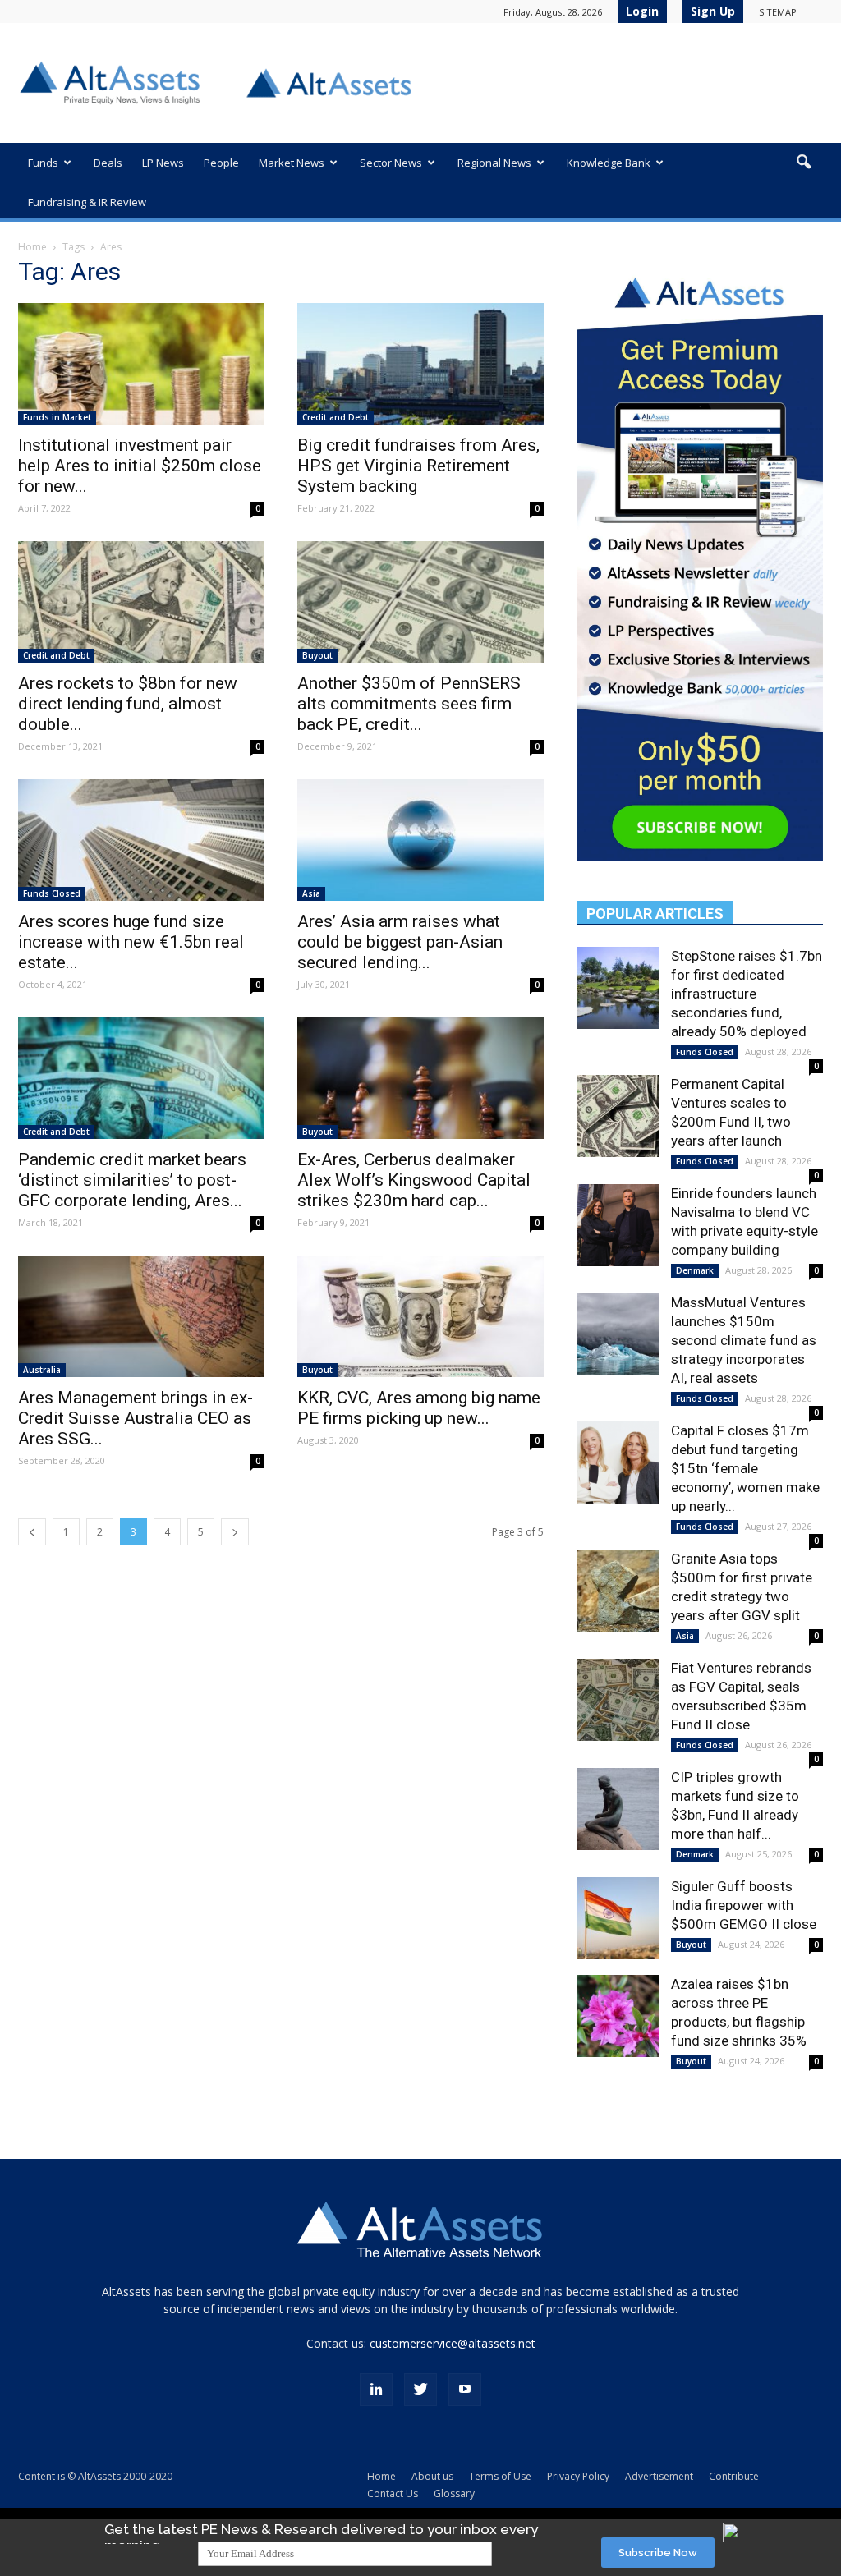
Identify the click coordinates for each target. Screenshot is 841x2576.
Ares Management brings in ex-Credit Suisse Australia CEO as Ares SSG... (136, 1418)
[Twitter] (420, 2390)
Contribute (734, 2476)
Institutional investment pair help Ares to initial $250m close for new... (140, 466)
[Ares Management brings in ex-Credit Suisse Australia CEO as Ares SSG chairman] (141, 1316)
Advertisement (659, 2476)
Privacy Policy (578, 2476)
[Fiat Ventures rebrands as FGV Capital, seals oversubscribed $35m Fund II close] (618, 1700)
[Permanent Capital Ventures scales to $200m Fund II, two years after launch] (618, 1116)
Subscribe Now (658, 2553)
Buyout (317, 655)
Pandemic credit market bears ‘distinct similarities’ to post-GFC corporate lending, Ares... (132, 1180)
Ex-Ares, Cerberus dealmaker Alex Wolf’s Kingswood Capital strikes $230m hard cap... (414, 1180)
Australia (42, 1370)
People (221, 163)
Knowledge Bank (609, 163)
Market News (292, 163)
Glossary (454, 2493)
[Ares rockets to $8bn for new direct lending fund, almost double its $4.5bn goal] (141, 602)
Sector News (391, 163)
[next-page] (235, 1532)
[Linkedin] (376, 2390)
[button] (803, 163)
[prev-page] (32, 1532)
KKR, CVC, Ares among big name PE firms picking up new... (419, 1408)
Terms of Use (500, 2476)
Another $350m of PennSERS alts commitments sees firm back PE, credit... (409, 704)
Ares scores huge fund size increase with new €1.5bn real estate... (131, 942)
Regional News (494, 163)
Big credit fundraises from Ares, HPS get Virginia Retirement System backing (418, 466)
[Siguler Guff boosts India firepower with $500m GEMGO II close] (618, 1918)
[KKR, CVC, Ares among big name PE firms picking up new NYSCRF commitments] (420, 1316)
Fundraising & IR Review (87, 202)
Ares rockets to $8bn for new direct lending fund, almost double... (128, 704)
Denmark (695, 1270)
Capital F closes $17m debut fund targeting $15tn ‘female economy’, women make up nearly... (745, 1468)
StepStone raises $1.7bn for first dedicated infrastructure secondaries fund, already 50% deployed (747, 994)
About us (432, 2476)
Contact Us (393, 2493)
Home (32, 247)
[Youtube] (465, 2390)
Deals (108, 163)
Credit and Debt (335, 417)
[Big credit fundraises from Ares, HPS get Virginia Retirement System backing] (420, 364)
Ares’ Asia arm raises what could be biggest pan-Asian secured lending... (400, 942)
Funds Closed (52, 893)
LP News (163, 163)
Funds (43, 163)
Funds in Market (57, 417)
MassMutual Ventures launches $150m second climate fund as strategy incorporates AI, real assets (744, 1340)
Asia (311, 893)
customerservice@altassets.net (453, 2343)
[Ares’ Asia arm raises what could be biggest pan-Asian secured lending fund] (420, 840)
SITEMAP (778, 12)
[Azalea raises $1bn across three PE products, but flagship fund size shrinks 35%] (618, 2016)
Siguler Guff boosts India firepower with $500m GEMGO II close (744, 1905)
